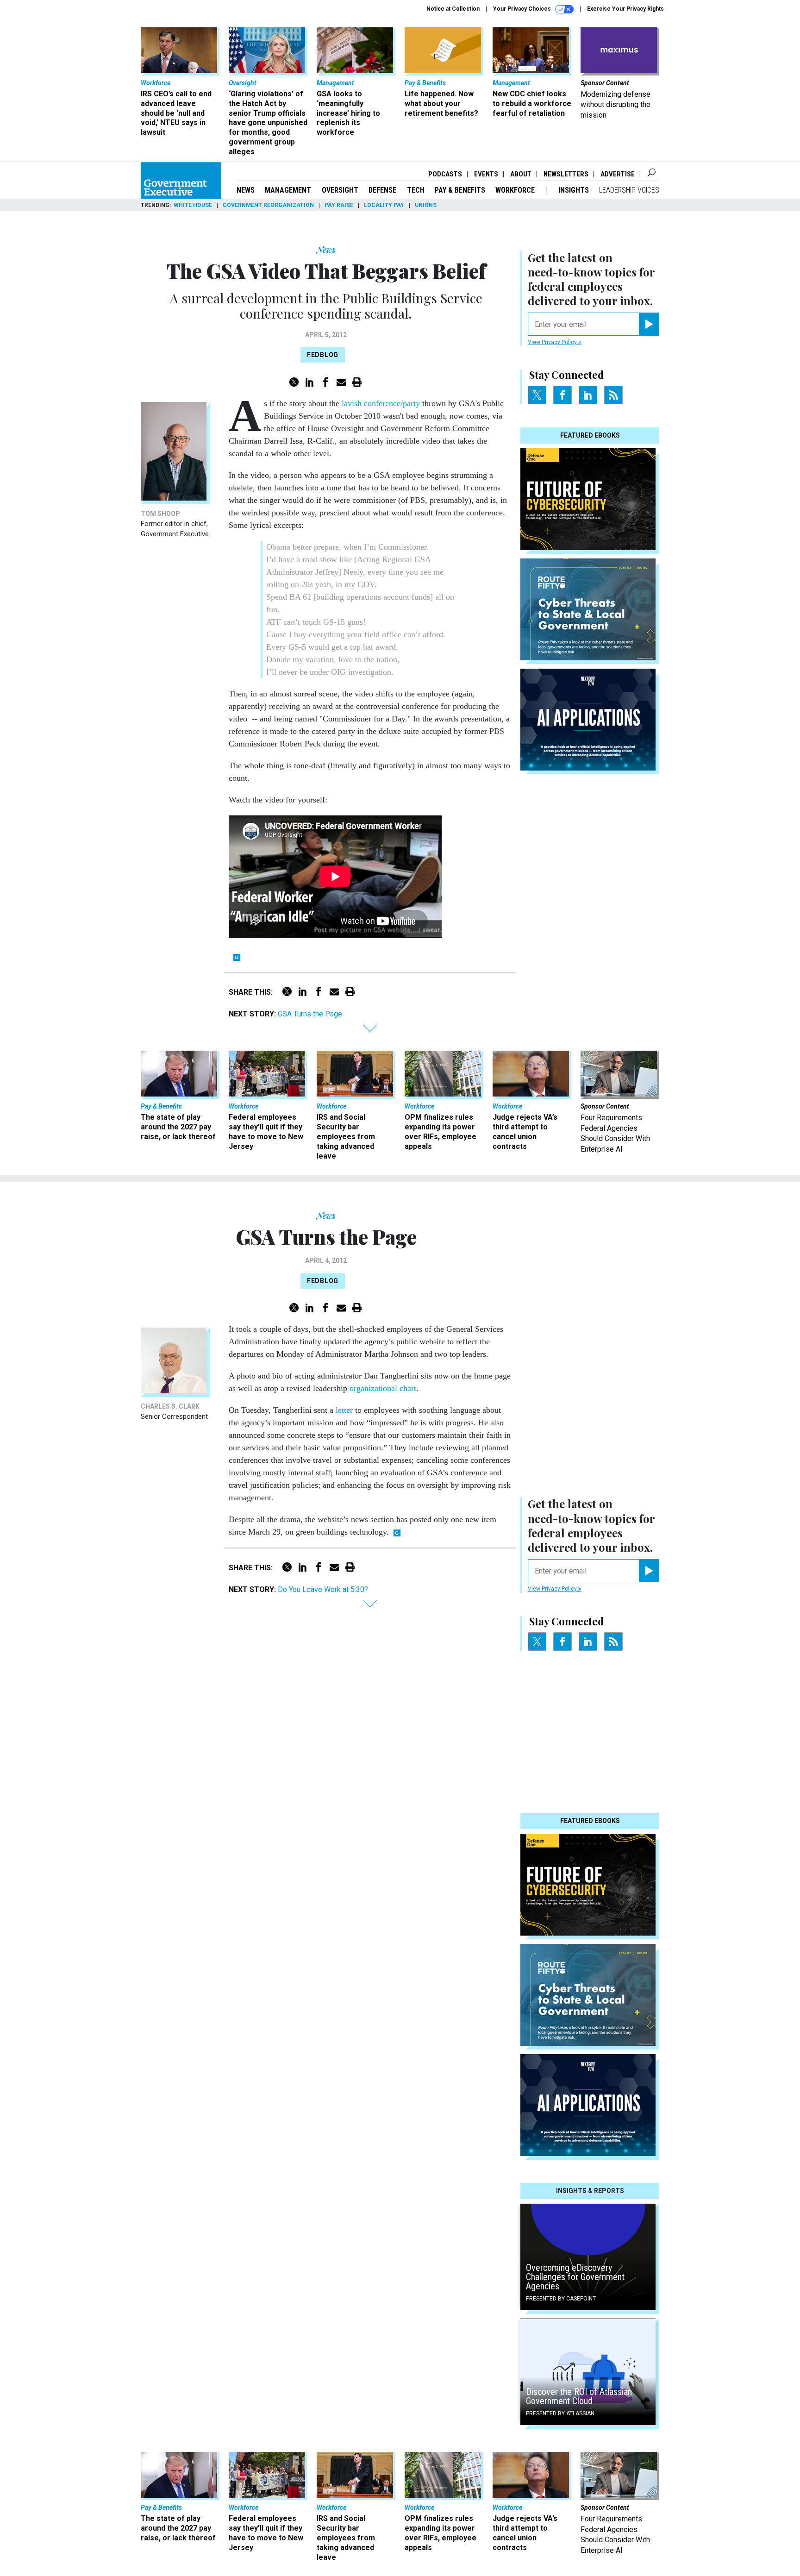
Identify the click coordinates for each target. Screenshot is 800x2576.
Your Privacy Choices (523, 9)
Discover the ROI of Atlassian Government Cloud (579, 2396)
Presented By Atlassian (560, 2413)
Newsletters (566, 174)
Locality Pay (384, 205)
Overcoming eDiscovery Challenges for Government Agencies (575, 2277)
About (521, 174)
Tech (416, 190)
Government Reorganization (268, 205)
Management (288, 190)
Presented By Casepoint (561, 2299)
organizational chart (383, 1388)
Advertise (618, 174)
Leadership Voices (629, 190)
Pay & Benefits (460, 190)
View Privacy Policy (553, 342)
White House (193, 205)
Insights (574, 190)
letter (344, 1410)
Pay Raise (339, 205)
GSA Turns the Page (310, 1014)
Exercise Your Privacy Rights (625, 9)
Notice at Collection (453, 9)
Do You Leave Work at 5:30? (323, 1589)
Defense (382, 190)
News (246, 190)
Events (486, 174)
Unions (426, 205)
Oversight (340, 190)
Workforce (516, 190)
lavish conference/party (382, 403)
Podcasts (445, 174)
